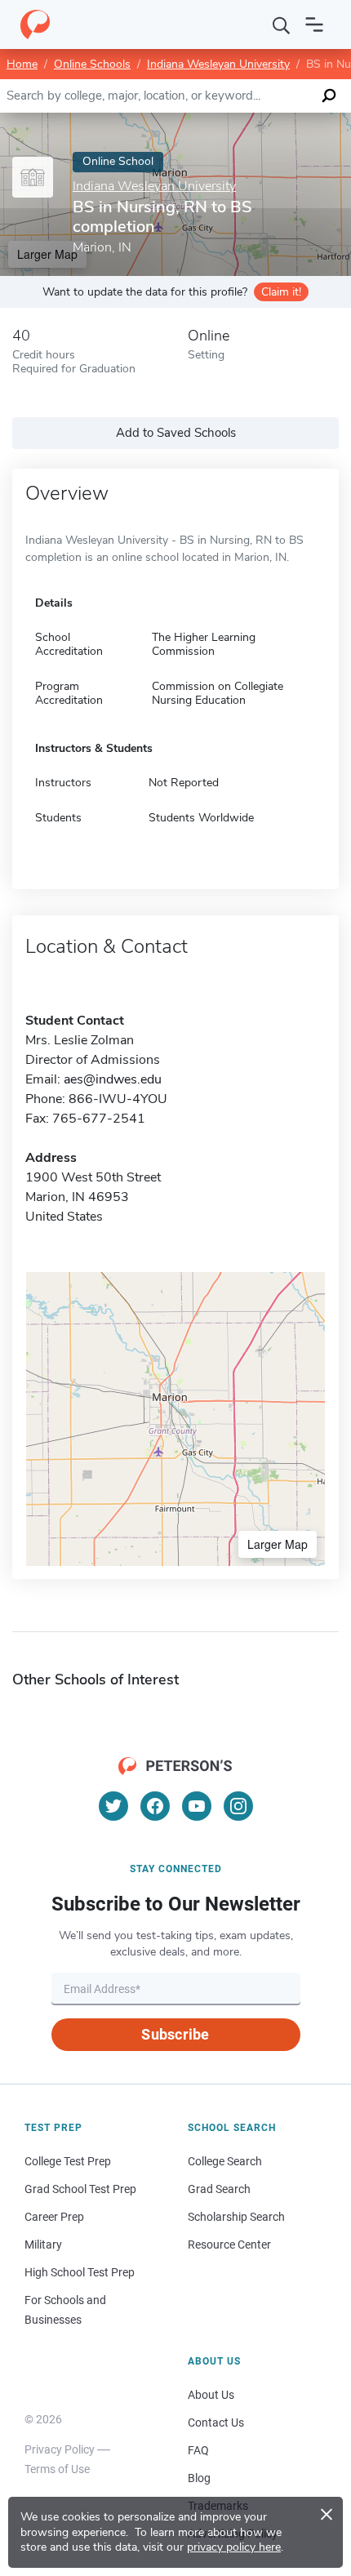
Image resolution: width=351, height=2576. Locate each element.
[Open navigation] (314, 24)
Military (43, 2245)
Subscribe (175, 2034)
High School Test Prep (80, 2272)
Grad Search (219, 2189)
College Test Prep (68, 2161)
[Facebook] (155, 1806)
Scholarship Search (236, 2217)
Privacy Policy (60, 2449)
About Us (211, 2395)
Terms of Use (57, 2469)
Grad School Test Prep (80, 2189)
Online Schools (92, 64)
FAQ (198, 2450)
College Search (225, 2161)
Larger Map (278, 1544)
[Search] (282, 24)
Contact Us (216, 2423)
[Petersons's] (35, 24)
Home (22, 64)
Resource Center (229, 2245)
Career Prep (54, 2217)
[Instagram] (238, 1806)
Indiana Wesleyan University (218, 64)
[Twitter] (113, 1806)
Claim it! (281, 292)
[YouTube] (197, 1806)
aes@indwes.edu (113, 1079)
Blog (199, 2478)
